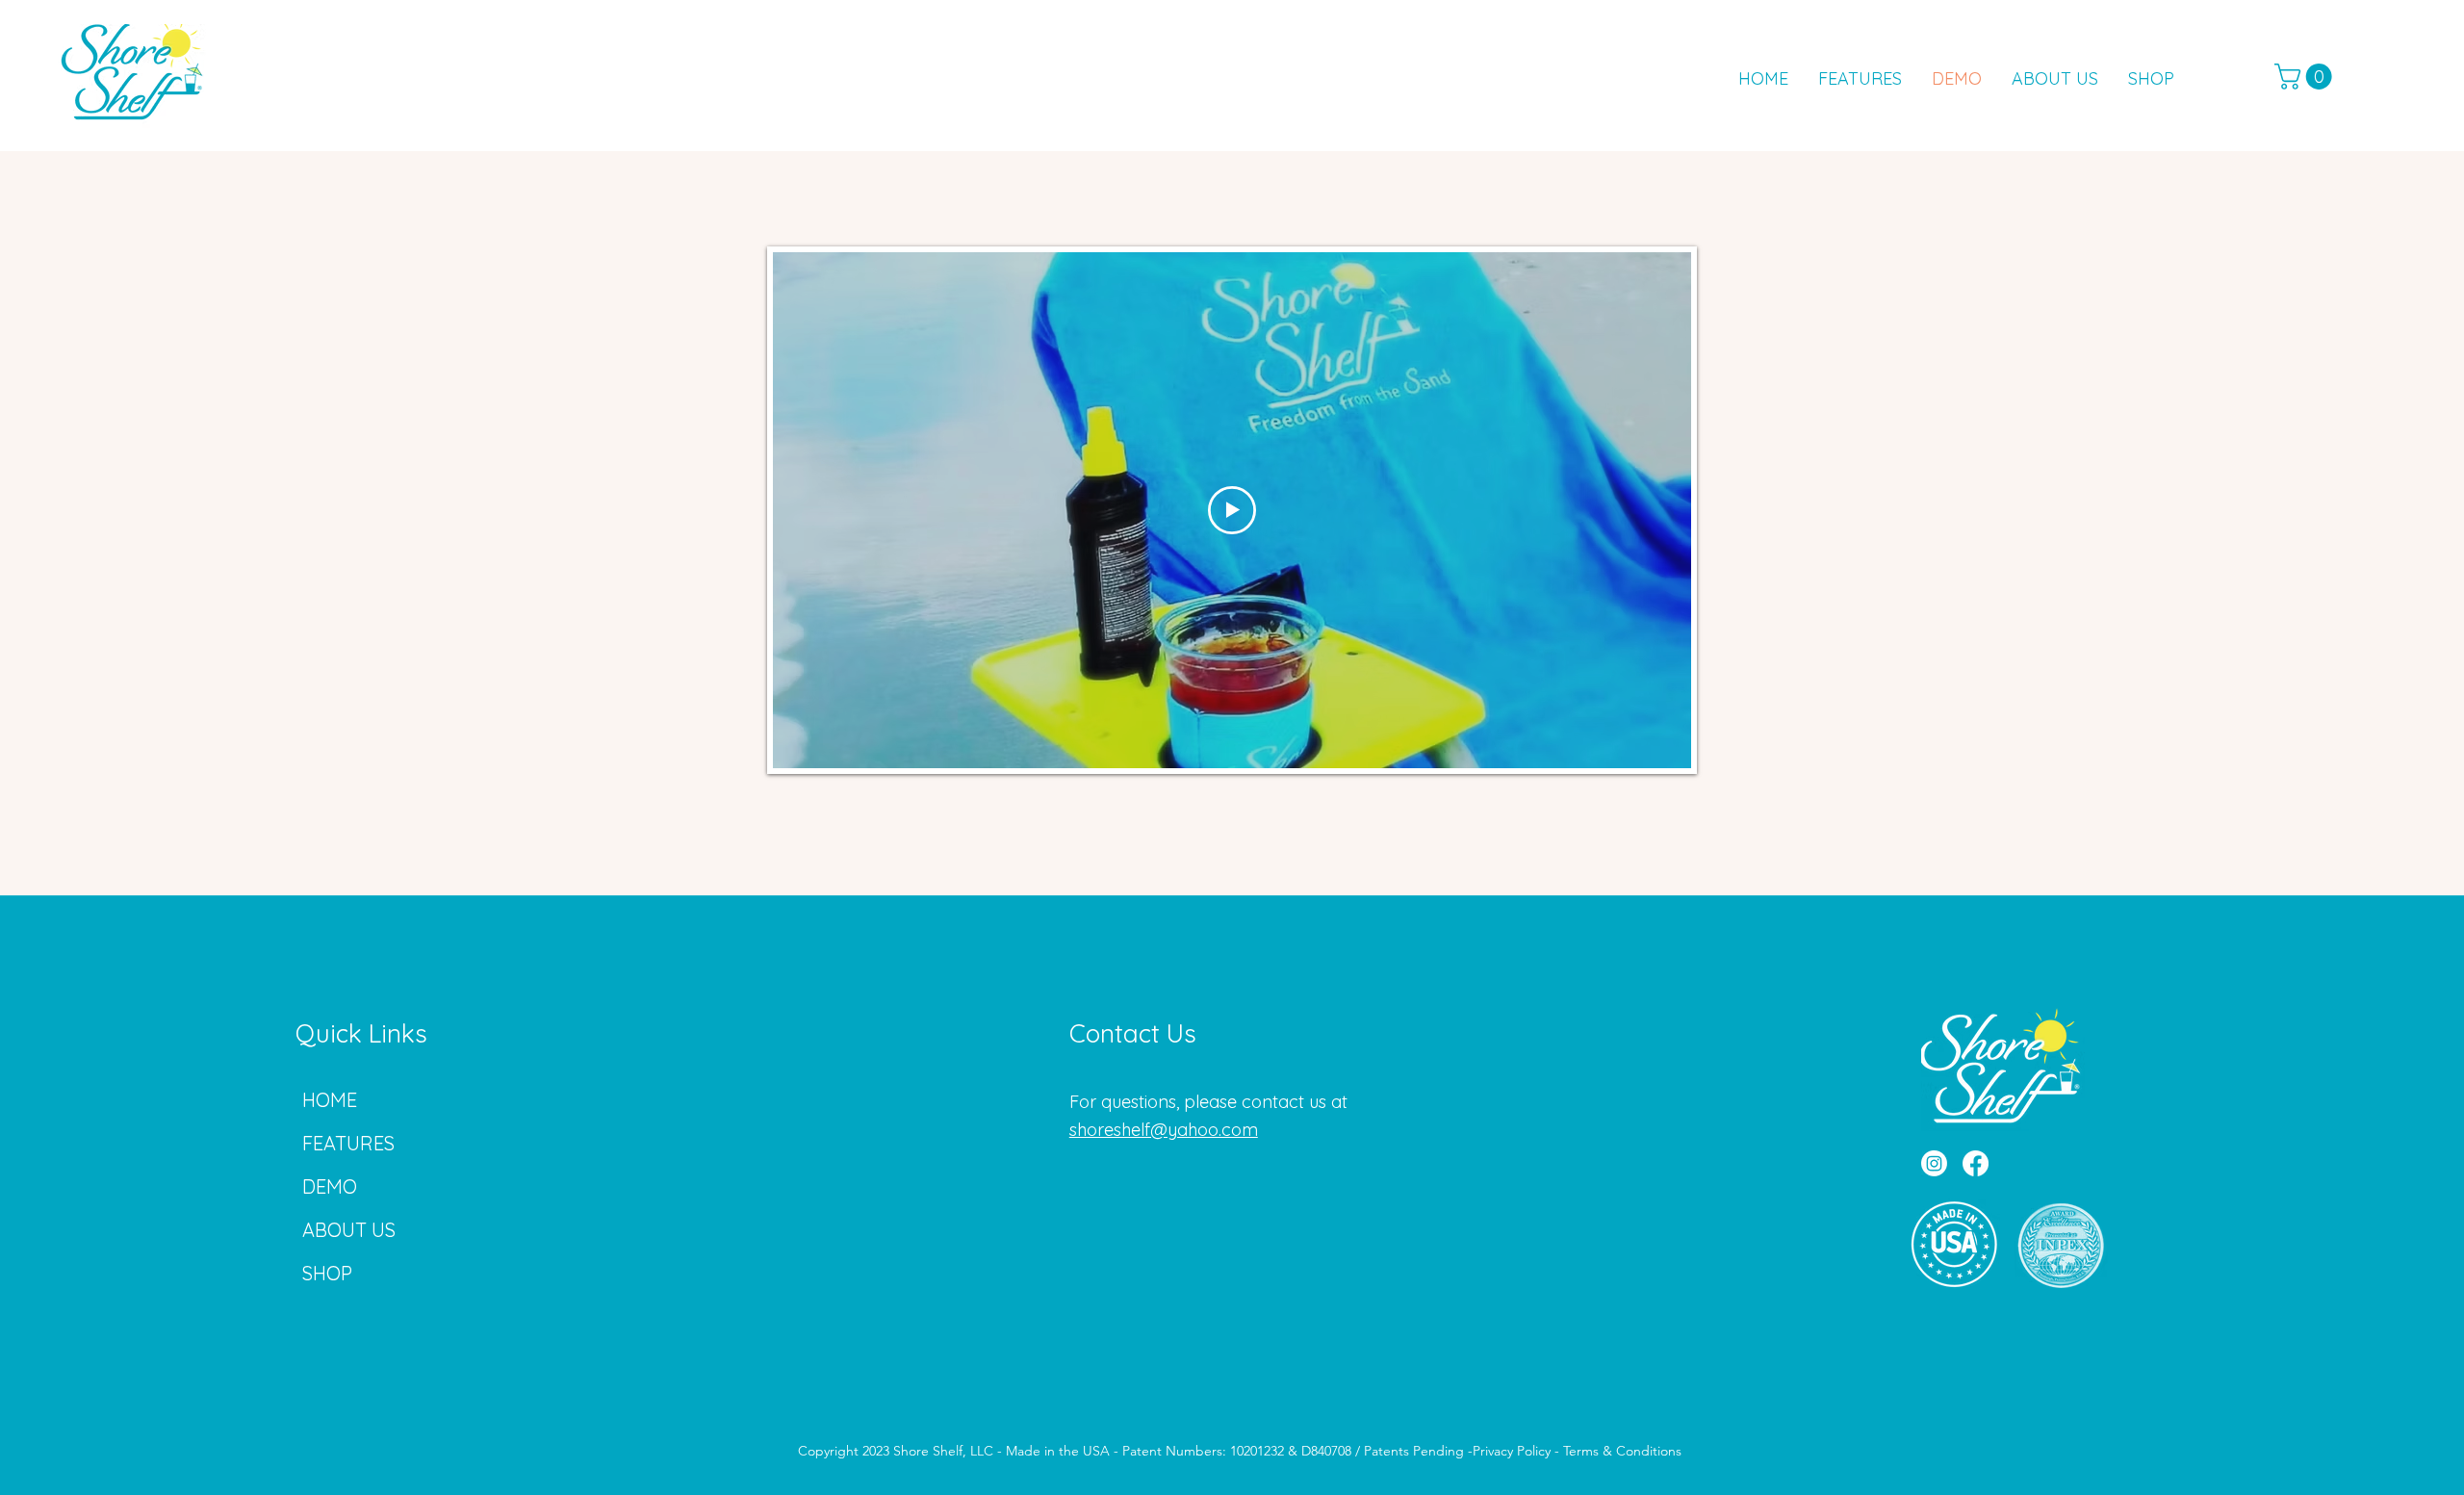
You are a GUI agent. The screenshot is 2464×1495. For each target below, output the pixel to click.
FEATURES (348, 1143)
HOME (330, 1100)
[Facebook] (1976, 1163)
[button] (2306, 77)
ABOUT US (349, 1230)
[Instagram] (1934, 1163)
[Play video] (1232, 510)
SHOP (327, 1273)
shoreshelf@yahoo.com (1164, 1130)
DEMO (330, 1186)
